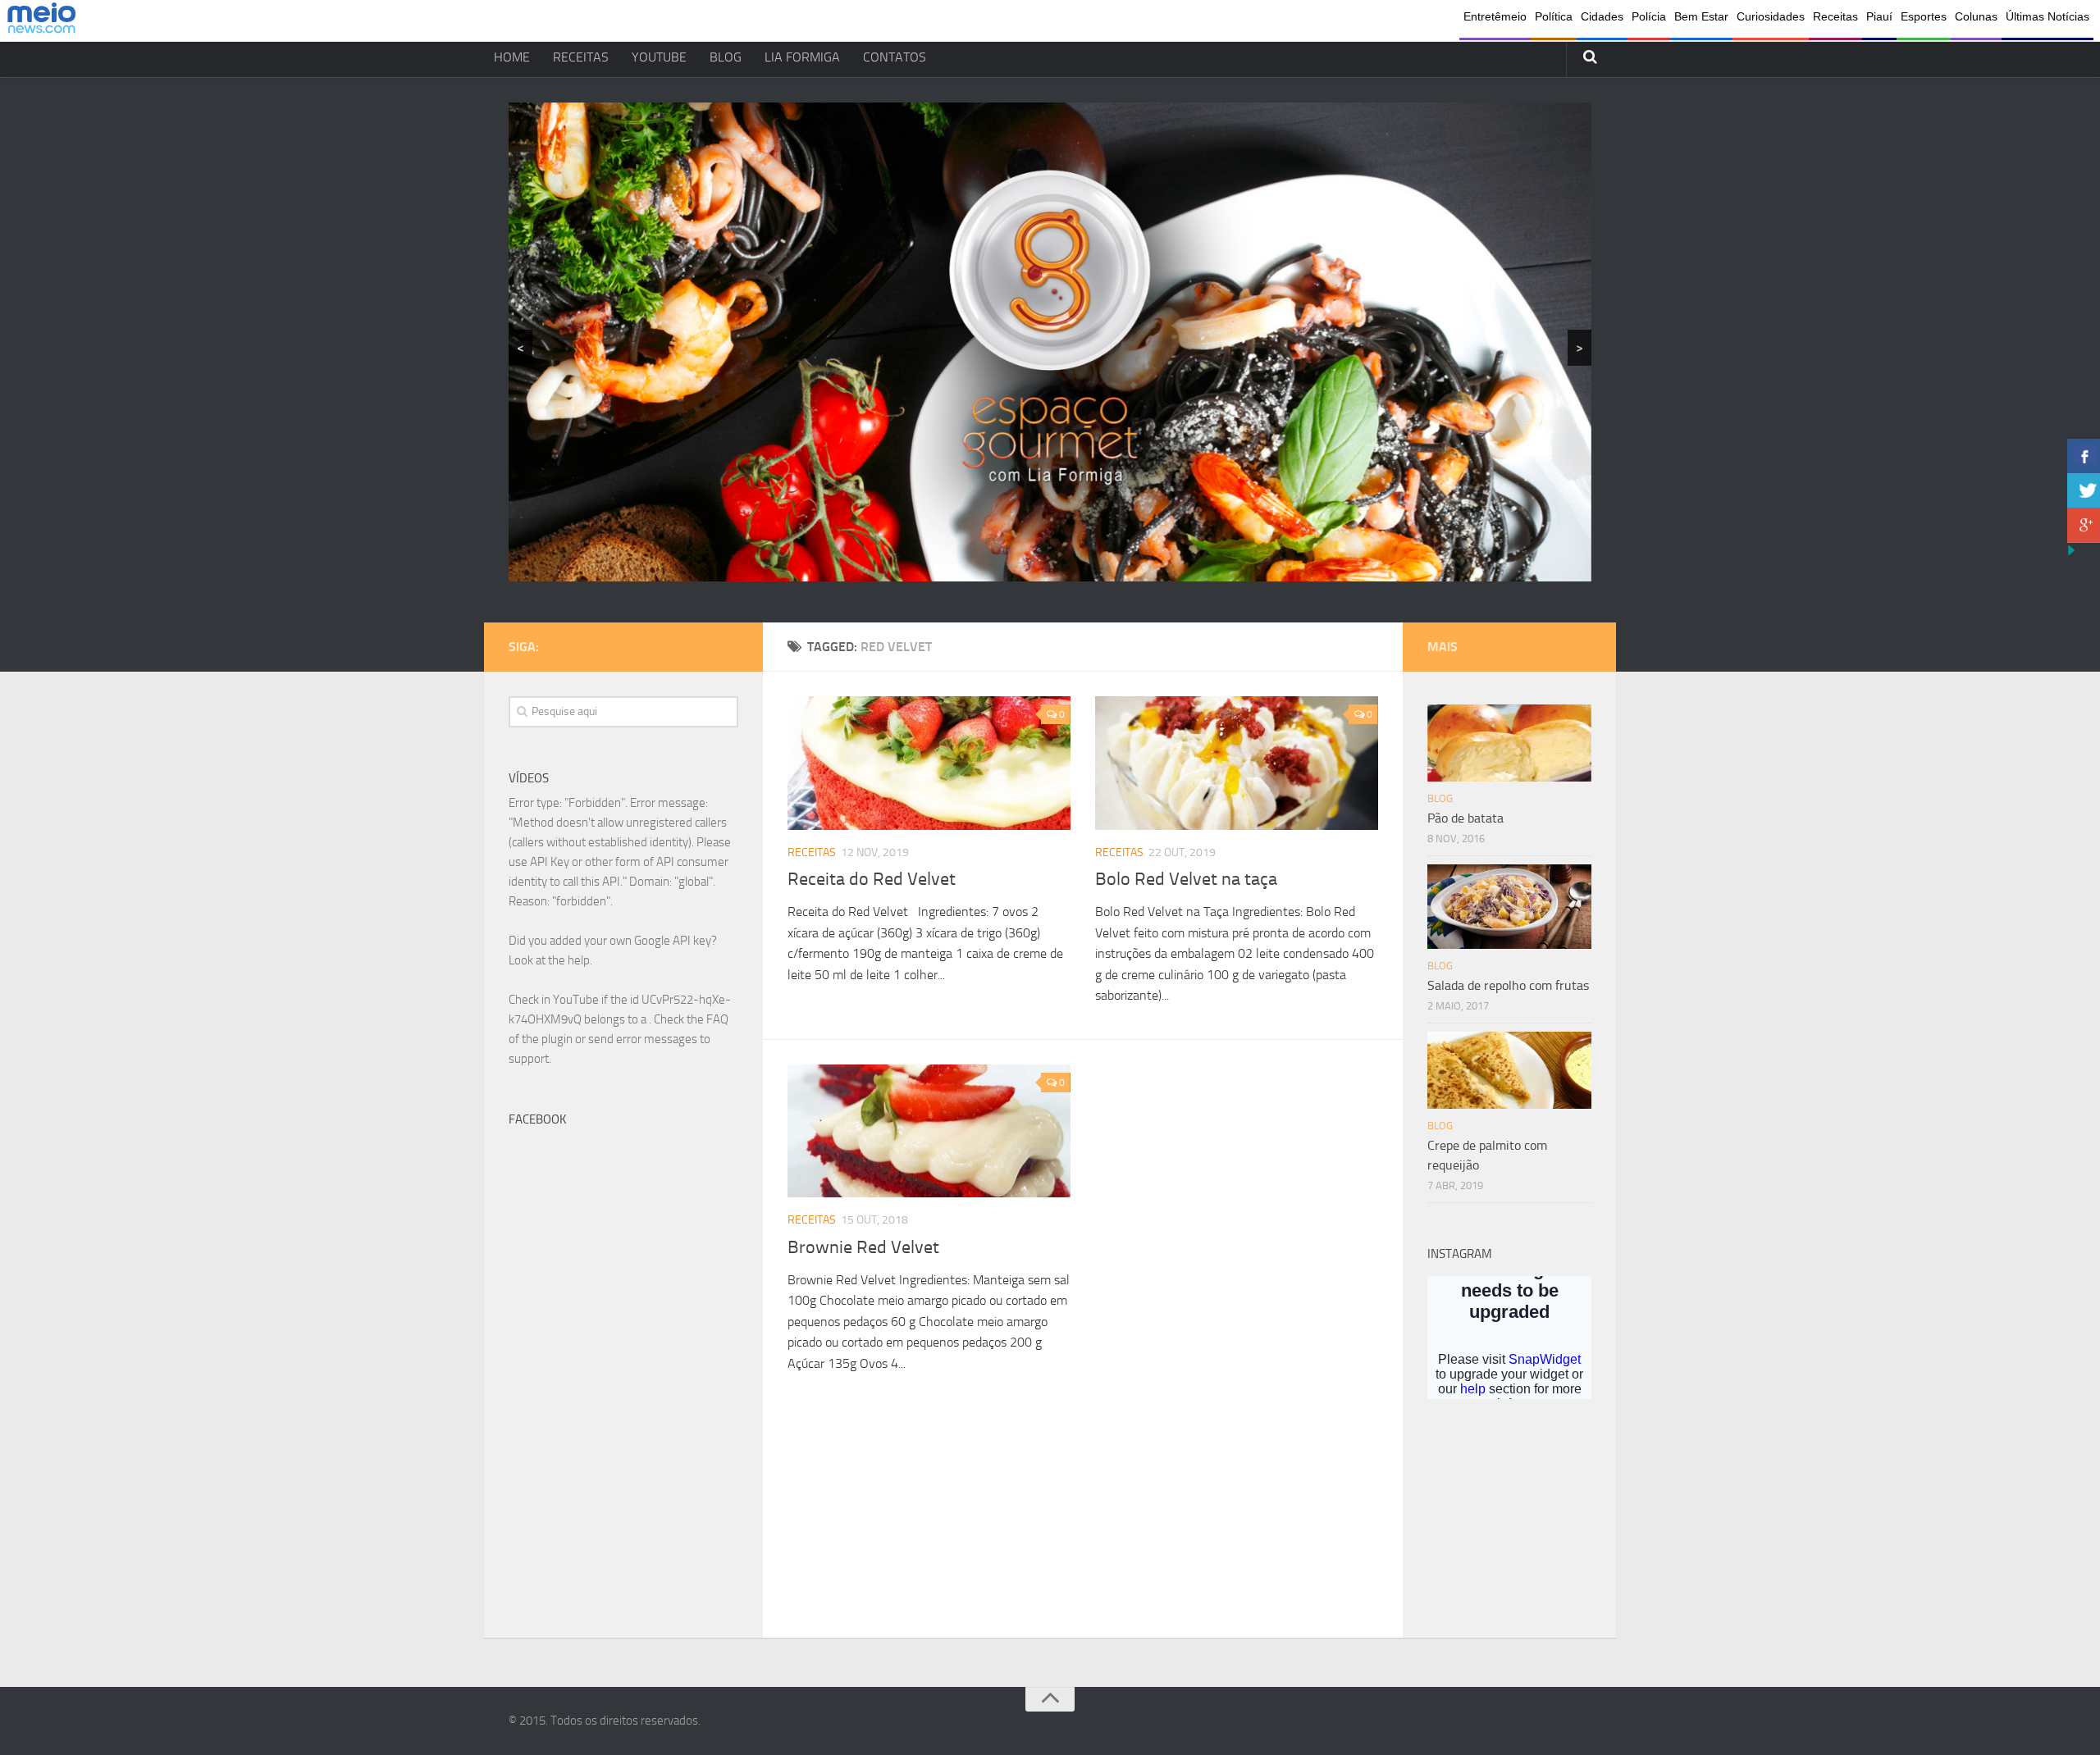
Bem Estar (1701, 16)
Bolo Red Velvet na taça (1186, 879)
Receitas (1835, 16)
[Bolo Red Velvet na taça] (1237, 763)
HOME (512, 57)
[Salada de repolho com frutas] (1509, 907)
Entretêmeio (1495, 16)
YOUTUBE (659, 57)
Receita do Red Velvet (872, 879)
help (579, 960)
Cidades (1602, 16)
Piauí (1879, 16)
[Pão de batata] (1509, 743)
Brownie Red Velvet (863, 1247)
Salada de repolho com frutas (1508, 985)
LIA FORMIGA (802, 57)
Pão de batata (1465, 818)
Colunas (1976, 16)
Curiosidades (1771, 16)
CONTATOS (895, 57)
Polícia (1649, 16)
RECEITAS (581, 57)
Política (1554, 16)
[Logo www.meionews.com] (41, 21)
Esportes (1924, 16)
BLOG (726, 57)
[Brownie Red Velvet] (929, 1131)
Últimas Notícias (2047, 16)
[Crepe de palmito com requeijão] (1509, 1070)
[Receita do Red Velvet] (929, 763)
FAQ (717, 1019)
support (529, 1059)
